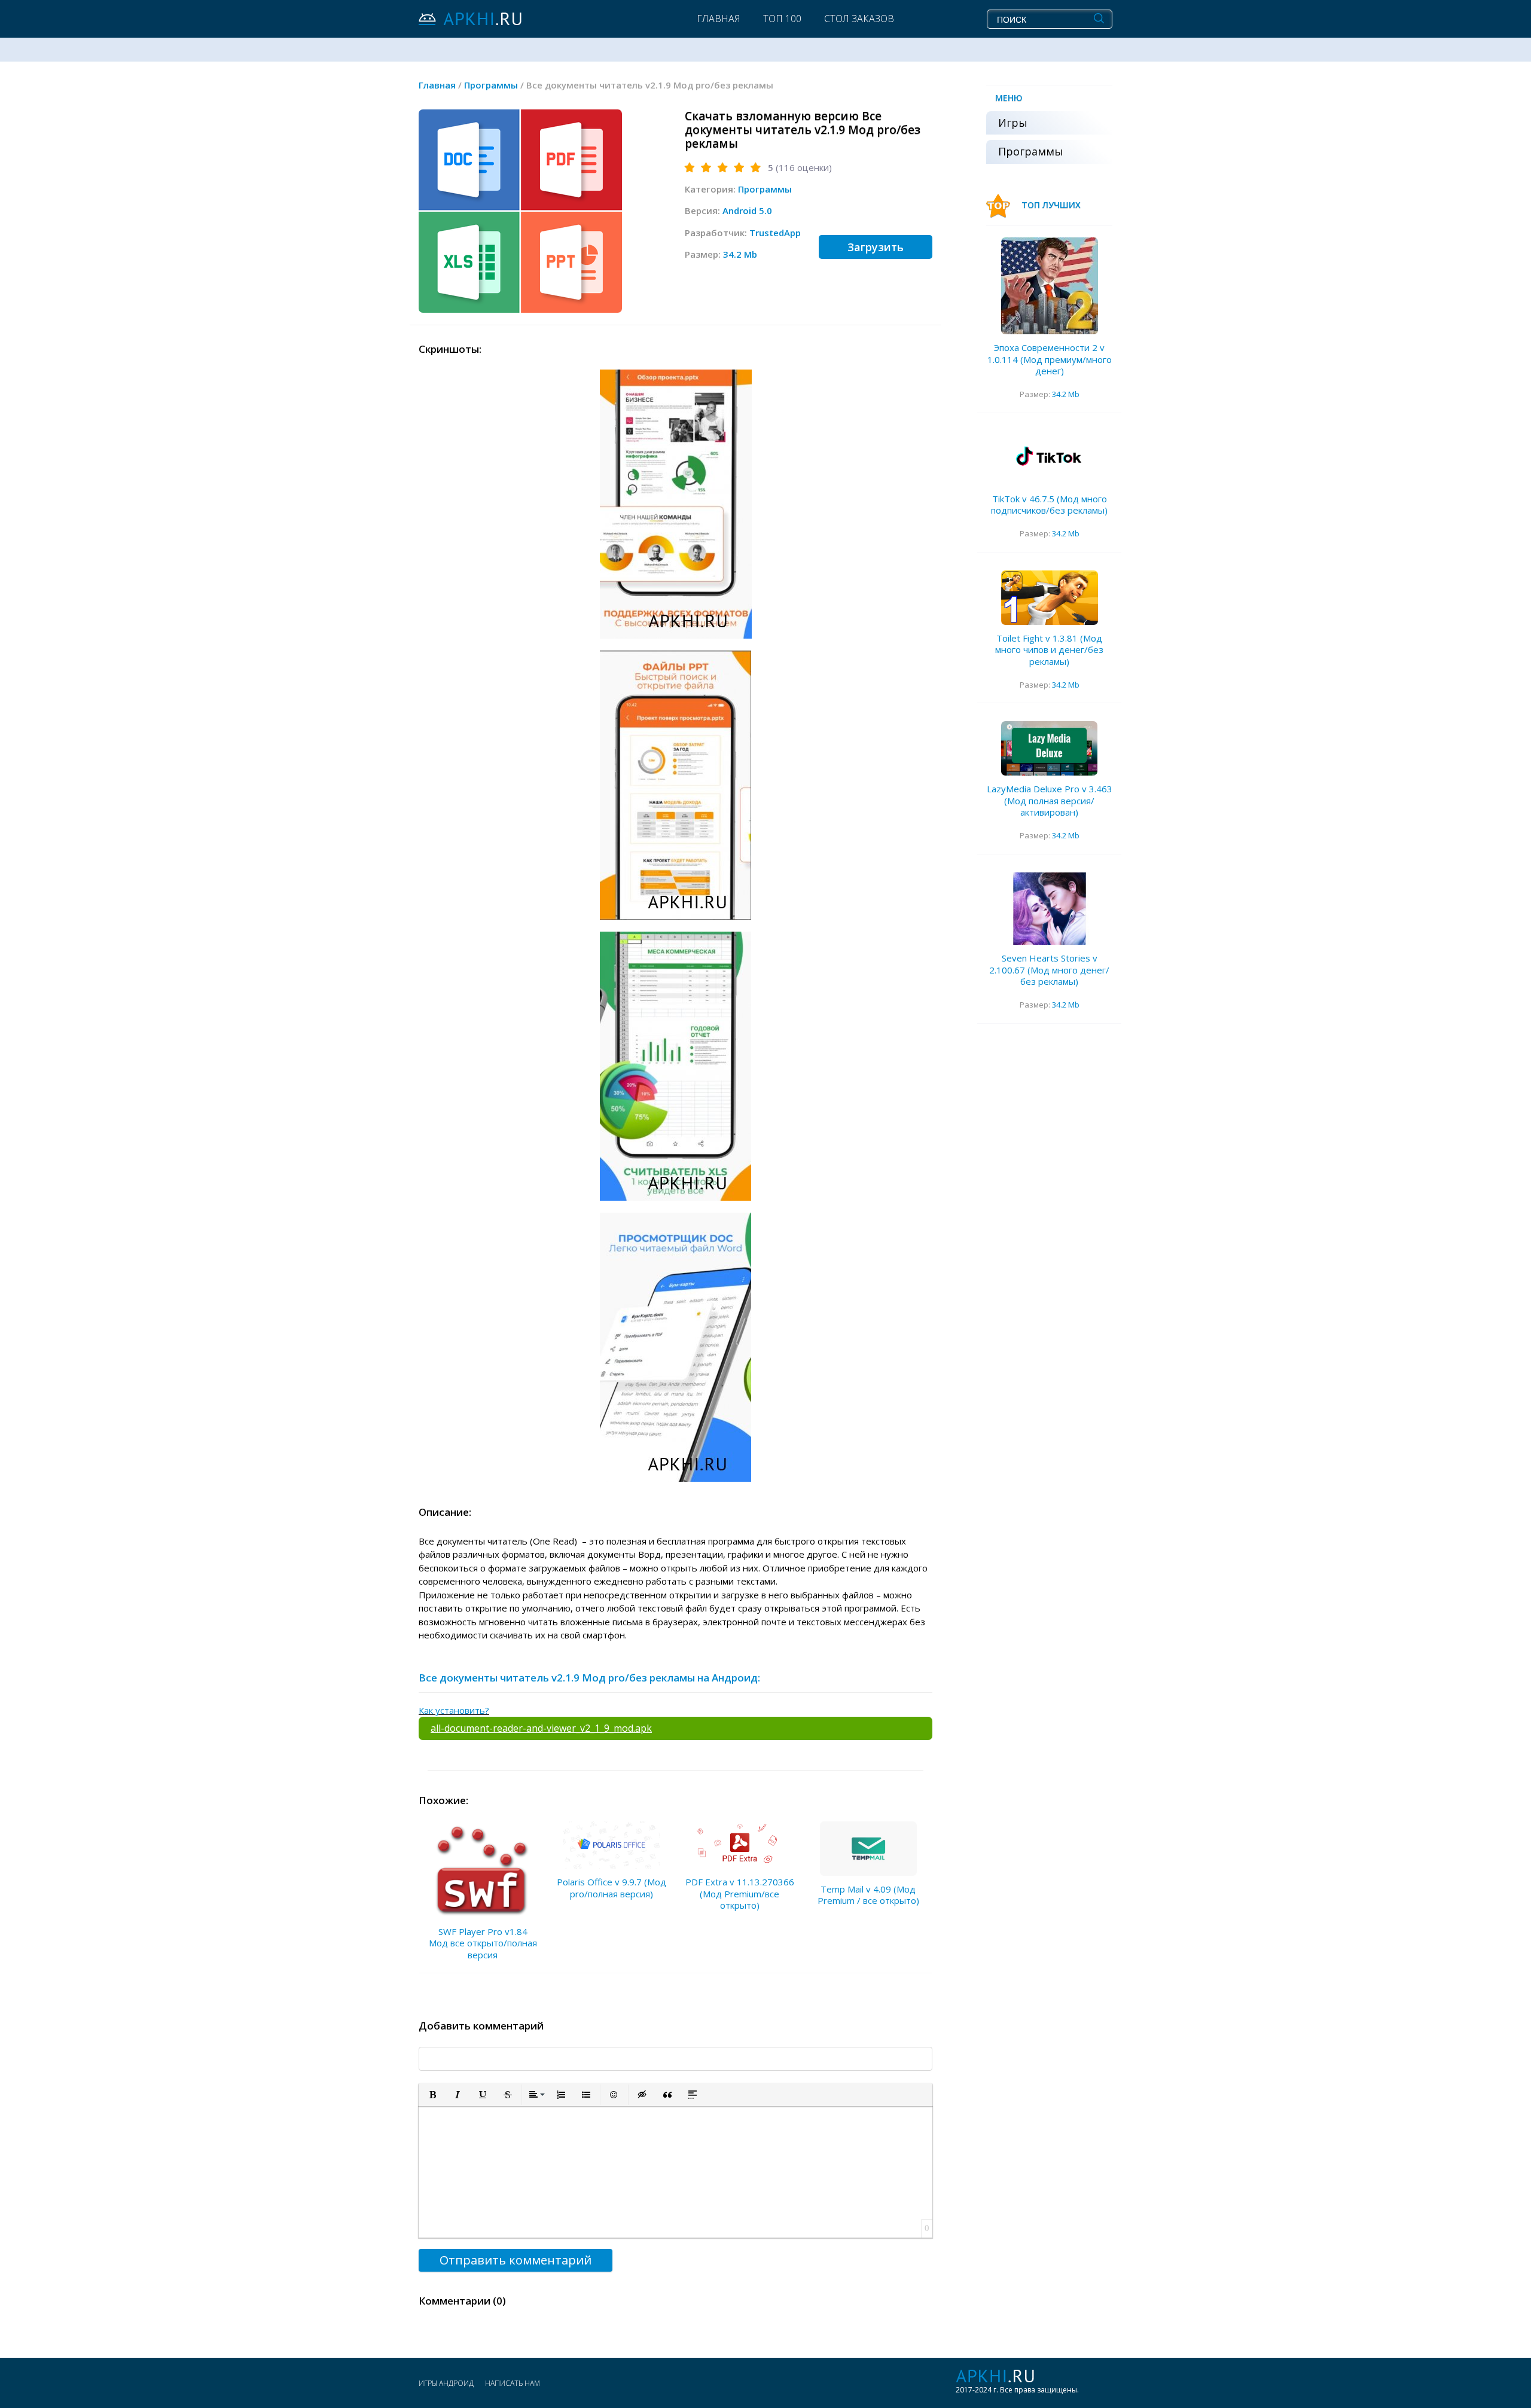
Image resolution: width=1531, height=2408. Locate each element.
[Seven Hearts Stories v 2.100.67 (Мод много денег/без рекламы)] (1050, 909)
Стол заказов (859, 19)
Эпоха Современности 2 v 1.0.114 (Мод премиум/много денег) (1050, 359)
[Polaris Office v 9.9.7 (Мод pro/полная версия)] (611, 1845)
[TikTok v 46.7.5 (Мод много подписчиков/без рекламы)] (1050, 458)
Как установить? (454, 1710)
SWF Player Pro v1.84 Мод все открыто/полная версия (483, 1943)
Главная (719, 19)
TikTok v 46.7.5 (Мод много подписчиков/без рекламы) (1049, 505)
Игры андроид (446, 2383)
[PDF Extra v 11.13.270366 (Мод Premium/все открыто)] (740, 1845)
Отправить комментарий (516, 2260)
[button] (432, 2095)
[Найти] (1099, 19)
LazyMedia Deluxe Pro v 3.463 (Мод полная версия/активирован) (1050, 800)
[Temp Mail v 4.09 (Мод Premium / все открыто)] (868, 1849)
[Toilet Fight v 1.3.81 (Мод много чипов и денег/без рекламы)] (1050, 598)
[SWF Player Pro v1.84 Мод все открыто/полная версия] (483, 1870)
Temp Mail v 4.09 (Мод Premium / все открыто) (868, 1895)
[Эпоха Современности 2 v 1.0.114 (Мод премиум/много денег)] (1050, 286)
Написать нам (513, 2383)
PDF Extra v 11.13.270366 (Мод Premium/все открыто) (740, 1893)
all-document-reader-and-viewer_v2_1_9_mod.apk (541, 1728)
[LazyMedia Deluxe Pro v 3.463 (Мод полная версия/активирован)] (1050, 748)
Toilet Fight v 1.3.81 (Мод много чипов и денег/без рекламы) (1049, 650)
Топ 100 (782, 19)
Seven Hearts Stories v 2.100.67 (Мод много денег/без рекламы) (1049, 970)
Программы (765, 189)
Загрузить (876, 247)
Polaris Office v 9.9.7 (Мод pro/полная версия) (612, 1888)
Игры (1013, 123)
